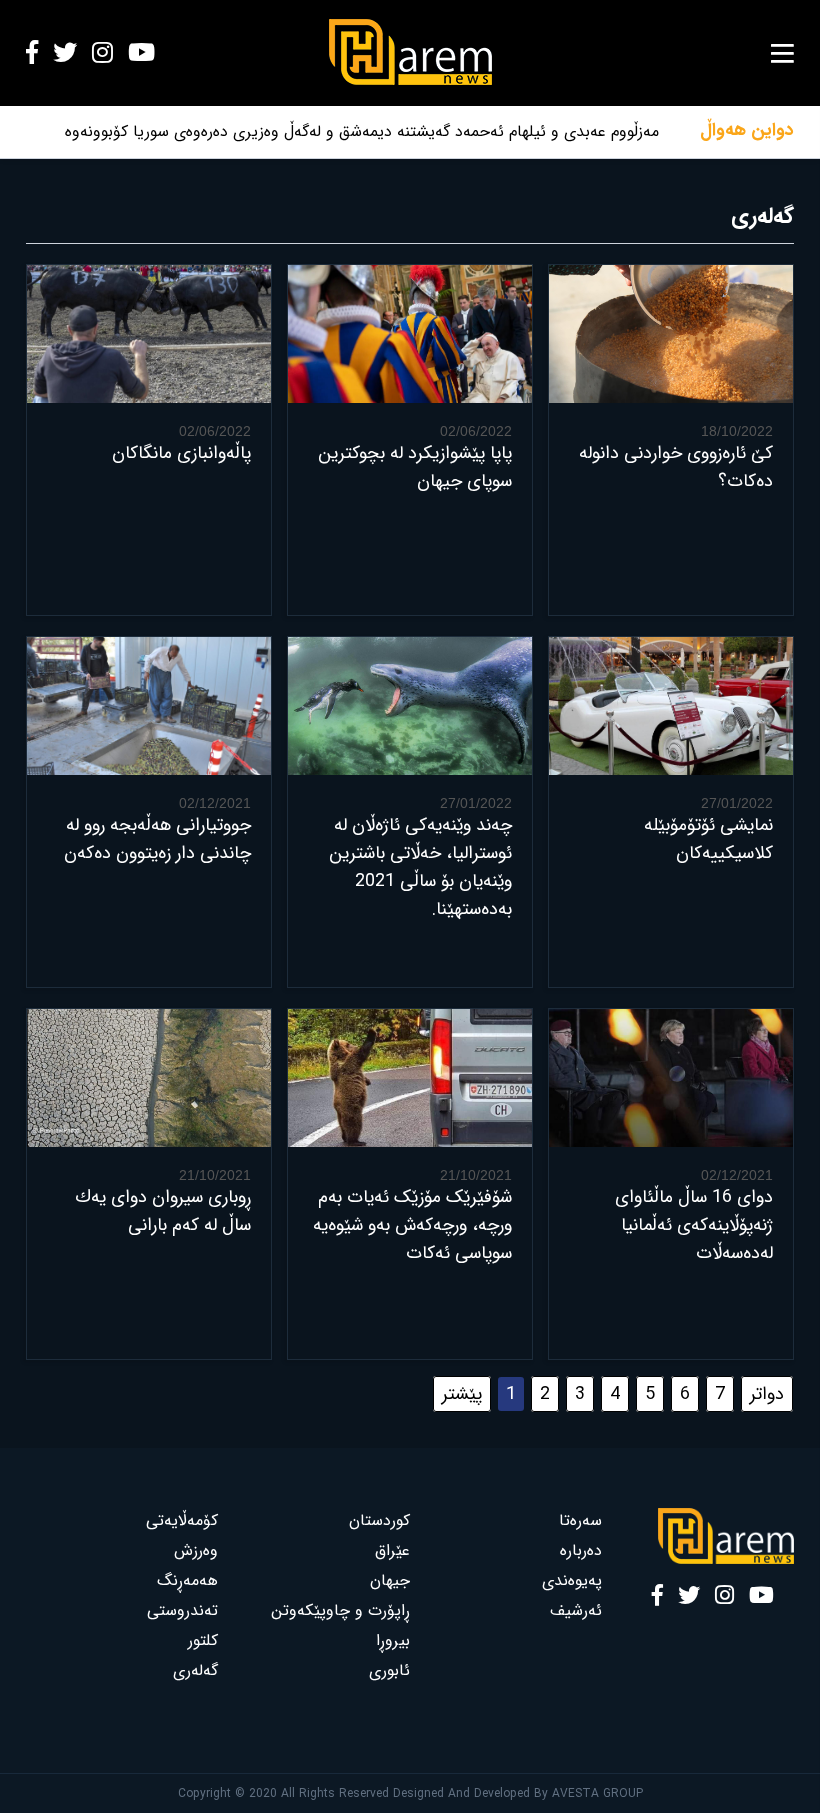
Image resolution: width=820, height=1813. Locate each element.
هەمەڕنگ (187, 1580)
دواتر (767, 1394)
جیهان (390, 1580)
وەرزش (196, 1550)
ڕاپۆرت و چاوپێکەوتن (340, 1610)
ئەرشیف (576, 1610)
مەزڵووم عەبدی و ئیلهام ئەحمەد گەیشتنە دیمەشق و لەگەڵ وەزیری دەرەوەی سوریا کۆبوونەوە (362, 131)
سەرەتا (580, 1520)
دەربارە (581, 1550)
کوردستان (379, 1520)
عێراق (392, 1550)
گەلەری (195, 1670)
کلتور (203, 1640)
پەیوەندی (572, 1580)
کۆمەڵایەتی (182, 1520)
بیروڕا (393, 1640)
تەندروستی (182, 1610)
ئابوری (389, 1670)
